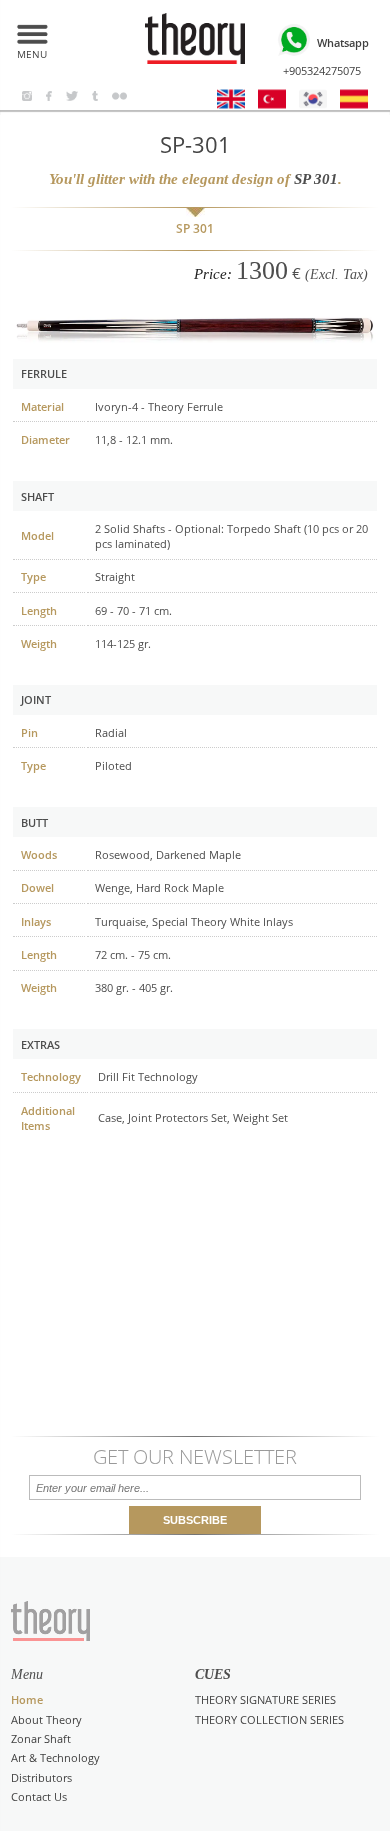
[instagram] (27, 96)
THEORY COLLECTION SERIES (269, 1719)
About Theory (46, 1719)
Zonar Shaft (41, 1738)
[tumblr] (94, 96)
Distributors (41, 1777)
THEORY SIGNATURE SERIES (265, 1699)
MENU (32, 51)
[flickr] (120, 96)
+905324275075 (326, 56)
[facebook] (48, 96)
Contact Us (39, 1796)
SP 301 (195, 228)
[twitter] (72, 96)
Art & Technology (55, 1757)
